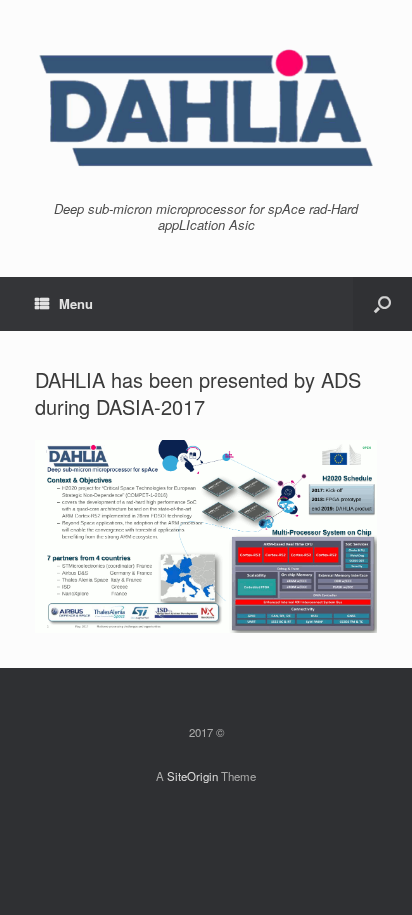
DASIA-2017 (150, 406)
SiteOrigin (192, 776)
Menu (76, 303)
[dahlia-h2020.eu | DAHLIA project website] (206, 108)
